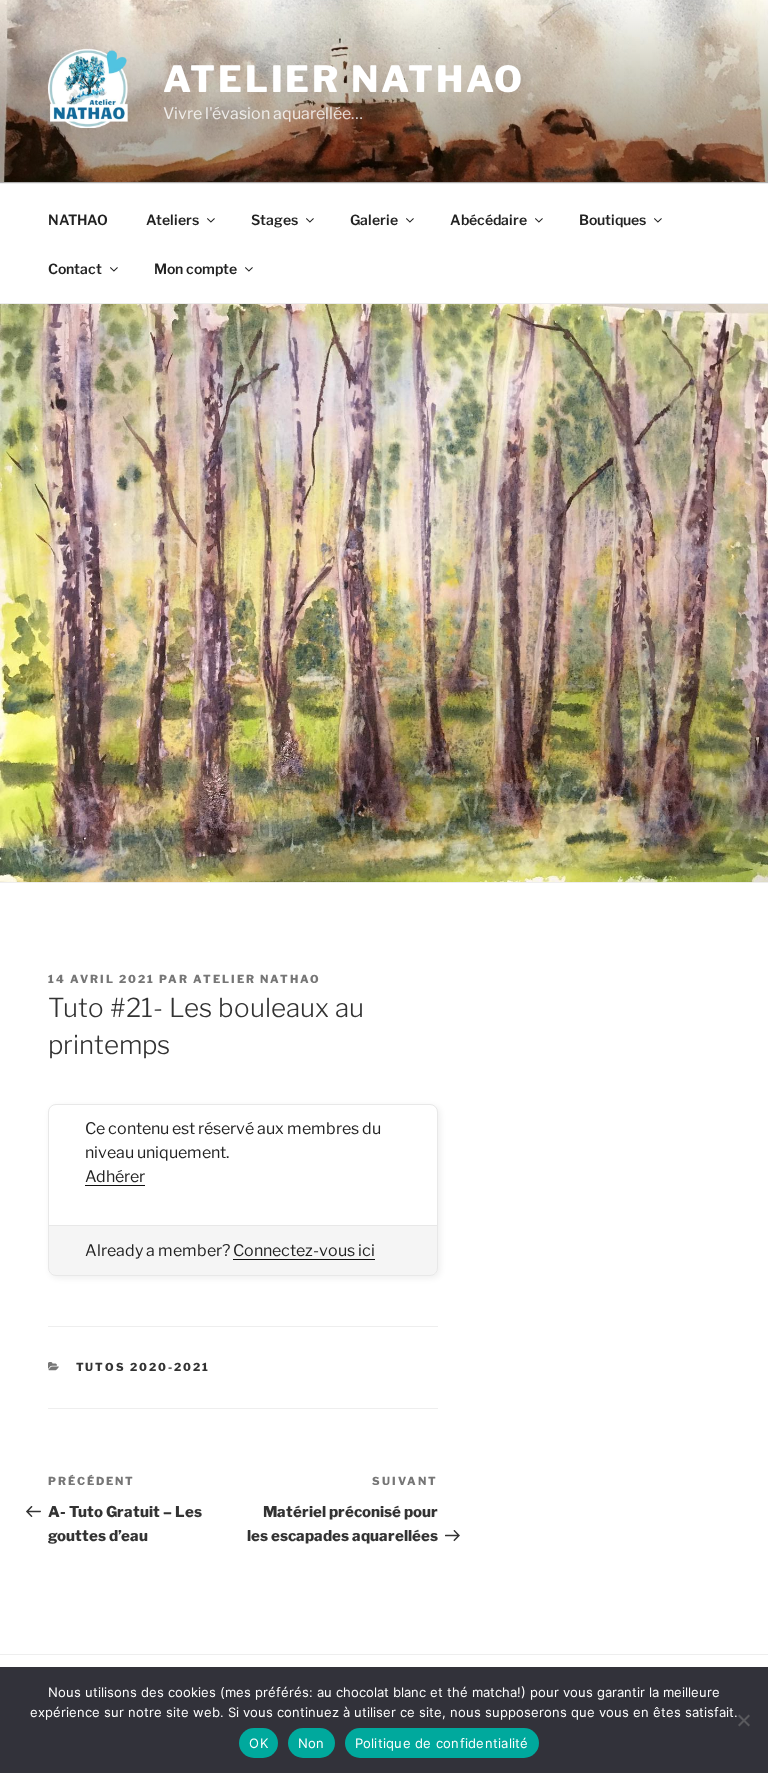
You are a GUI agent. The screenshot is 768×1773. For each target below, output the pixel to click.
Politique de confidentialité (442, 1743)
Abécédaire (488, 219)
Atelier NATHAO (344, 79)
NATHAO (78, 219)
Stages (274, 219)
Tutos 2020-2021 (143, 1367)
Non (311, 1743)
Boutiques (612, 219)
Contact (75, 268)
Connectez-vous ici (304, 1250)
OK (258, 1743)
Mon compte (195, 268)
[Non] (743, 1720)
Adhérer (115, 1176)
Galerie (374, 219)
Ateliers (172, 219)
